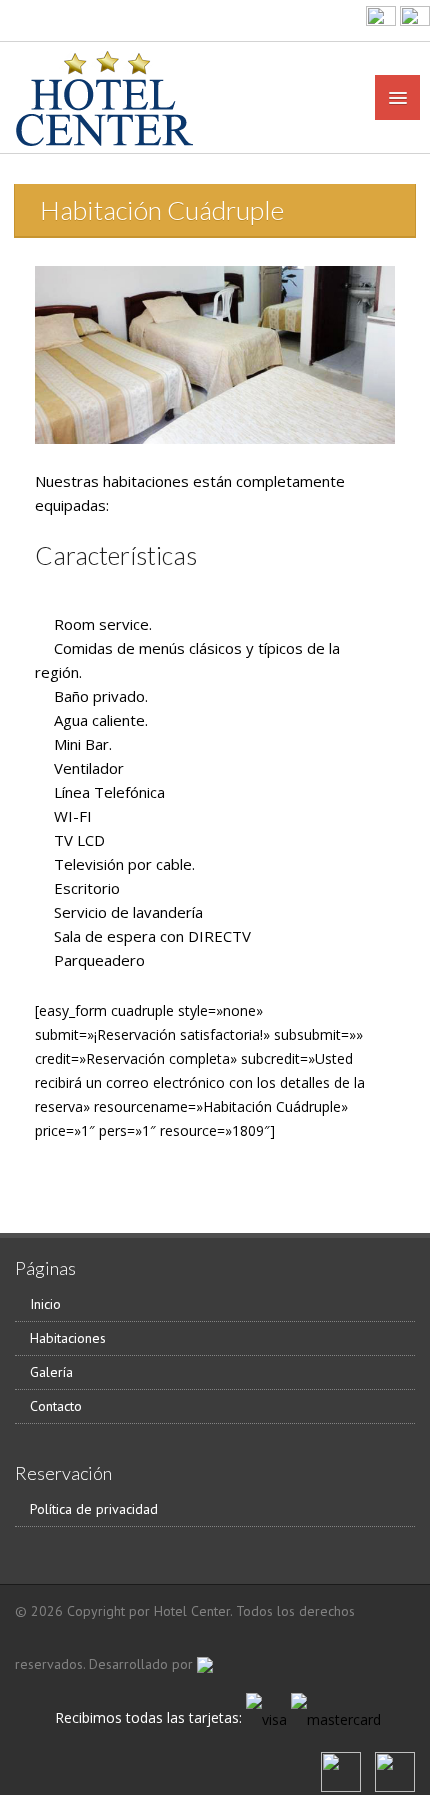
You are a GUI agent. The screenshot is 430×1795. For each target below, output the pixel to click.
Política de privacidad (94, 1509)
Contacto (56, 1406)
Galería (51, 1372)
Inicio (45, 1304)
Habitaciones (68, 1338)
